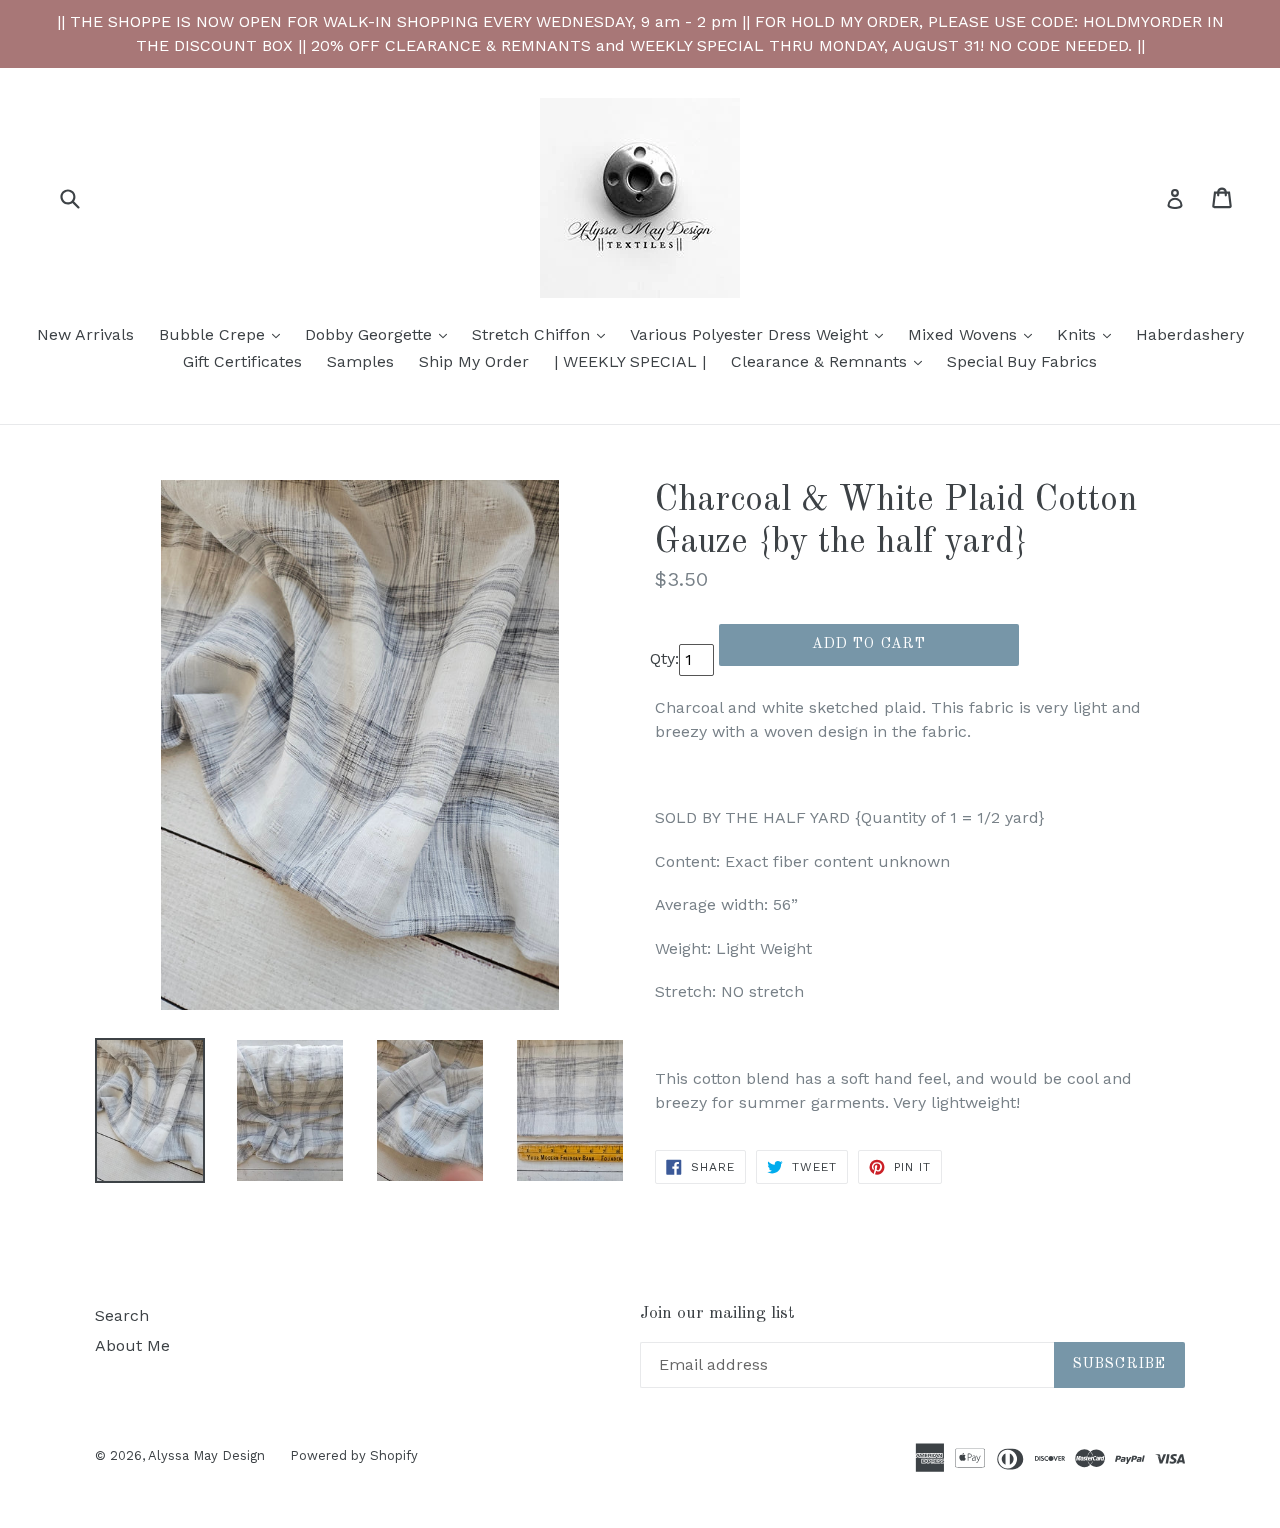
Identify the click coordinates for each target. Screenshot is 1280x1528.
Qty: (664, 658)
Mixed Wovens (975, 334)
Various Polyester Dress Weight (761, 334)
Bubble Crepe (224, 334)
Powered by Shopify (354, 1455)
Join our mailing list (717, 1313)
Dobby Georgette (381, 334)
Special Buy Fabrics (1022, 361)
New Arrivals (85, 334)
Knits (1089, 334)
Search (122, 1315)
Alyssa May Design (206, 1455)
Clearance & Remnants (831, 361)
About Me (132, 1345)
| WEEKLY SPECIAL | (630, 361)
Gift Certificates (242, 361)
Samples (360, 361)
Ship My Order (474, 361)
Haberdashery (1190, 334)
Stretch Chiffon (543, 334)
